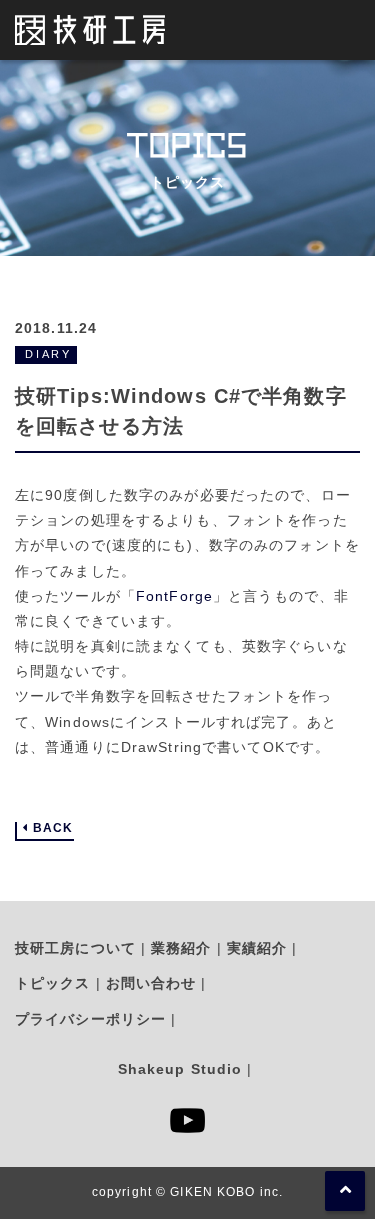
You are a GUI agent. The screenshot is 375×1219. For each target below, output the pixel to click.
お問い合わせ (151, 983)
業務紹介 (181, 948)
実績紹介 (257, 948)
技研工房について (75, 948)
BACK (53, 828)
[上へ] (345, 1191)
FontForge (174, 596)
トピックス (53, 983)
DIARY (48, 354)
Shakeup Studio (180, 1069)
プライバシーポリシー (90, 1019)
